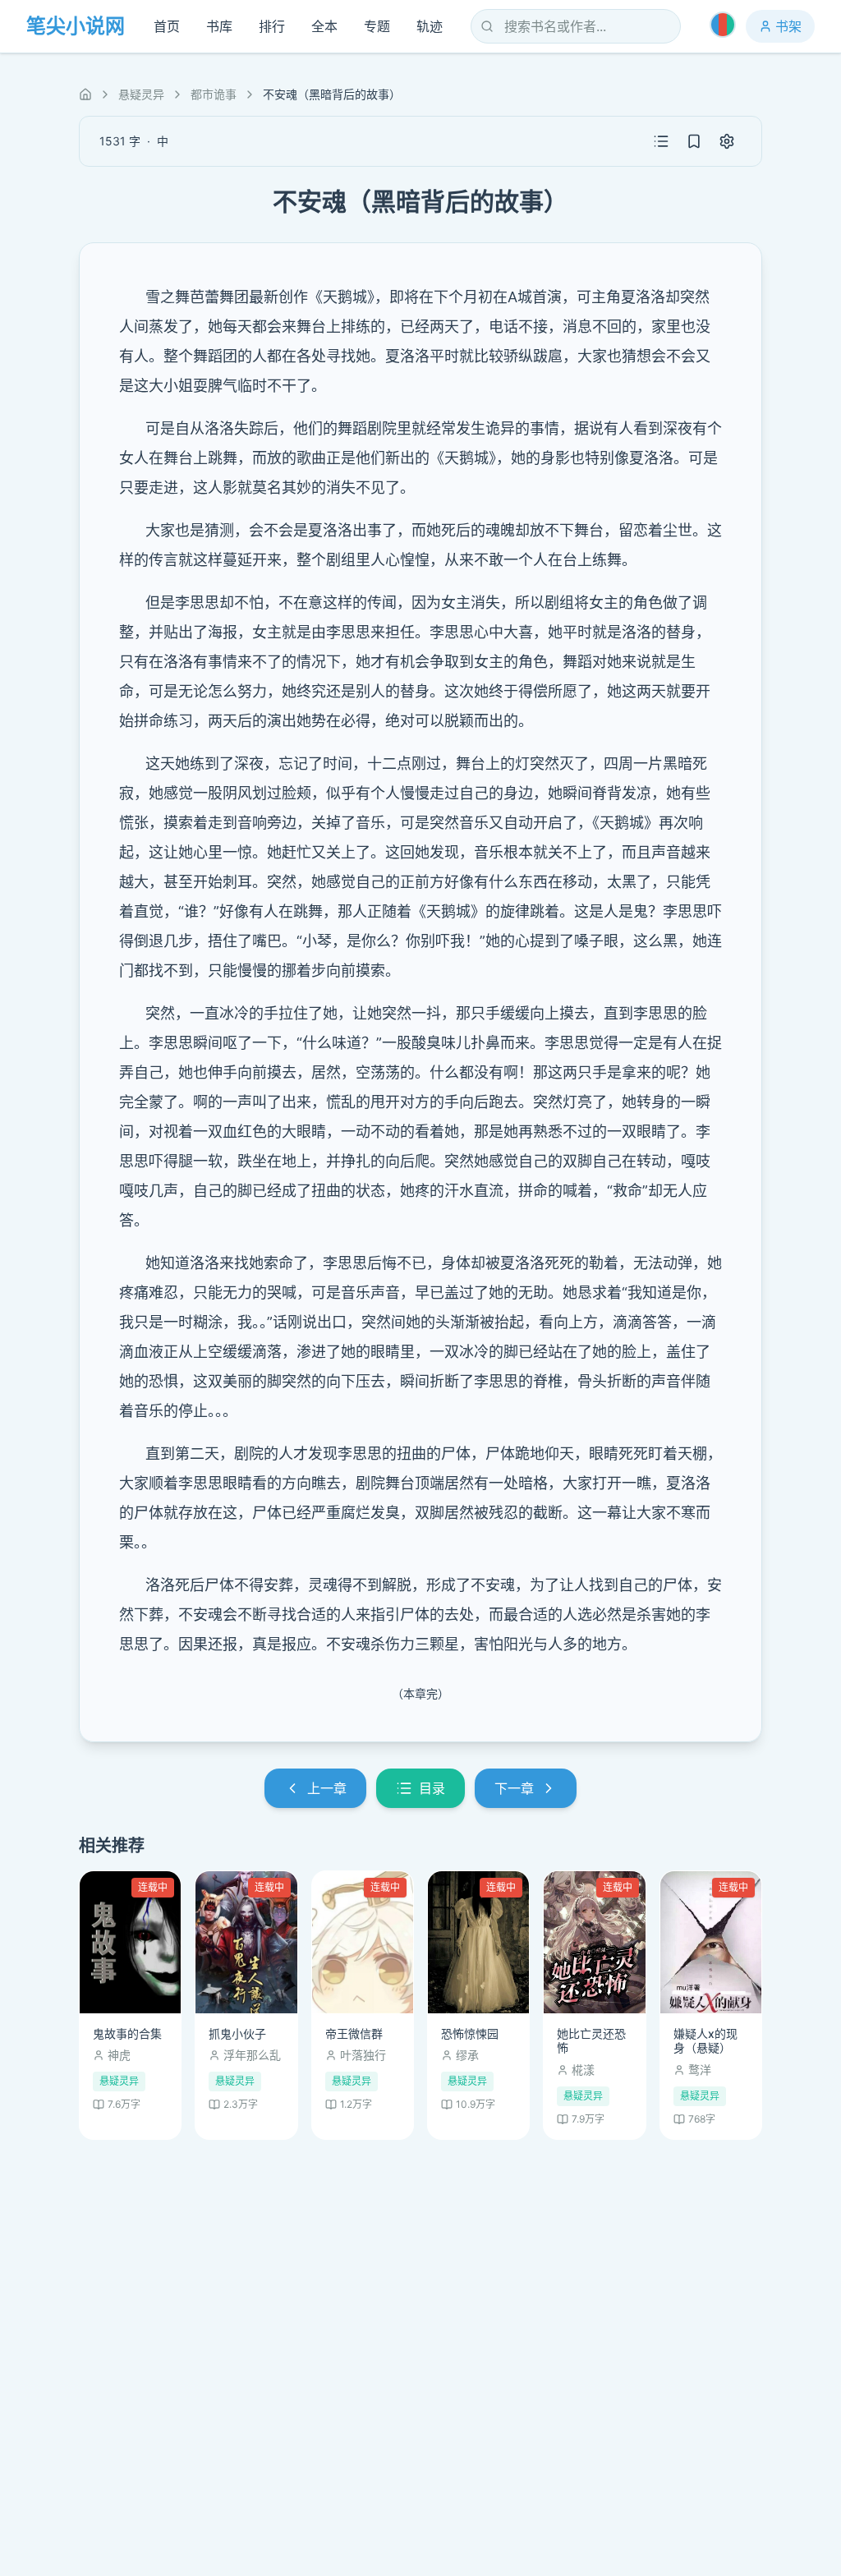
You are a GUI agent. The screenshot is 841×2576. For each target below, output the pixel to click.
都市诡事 (214, 94)
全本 (324, 26)
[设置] (727, 141)
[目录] (661, 141)
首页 (167, 26)
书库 (219, 26)
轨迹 (430, 26)
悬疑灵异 (141, 94)
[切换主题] (723, 25)
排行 (272, 26)
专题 (377, 26)
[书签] (694, 141)
